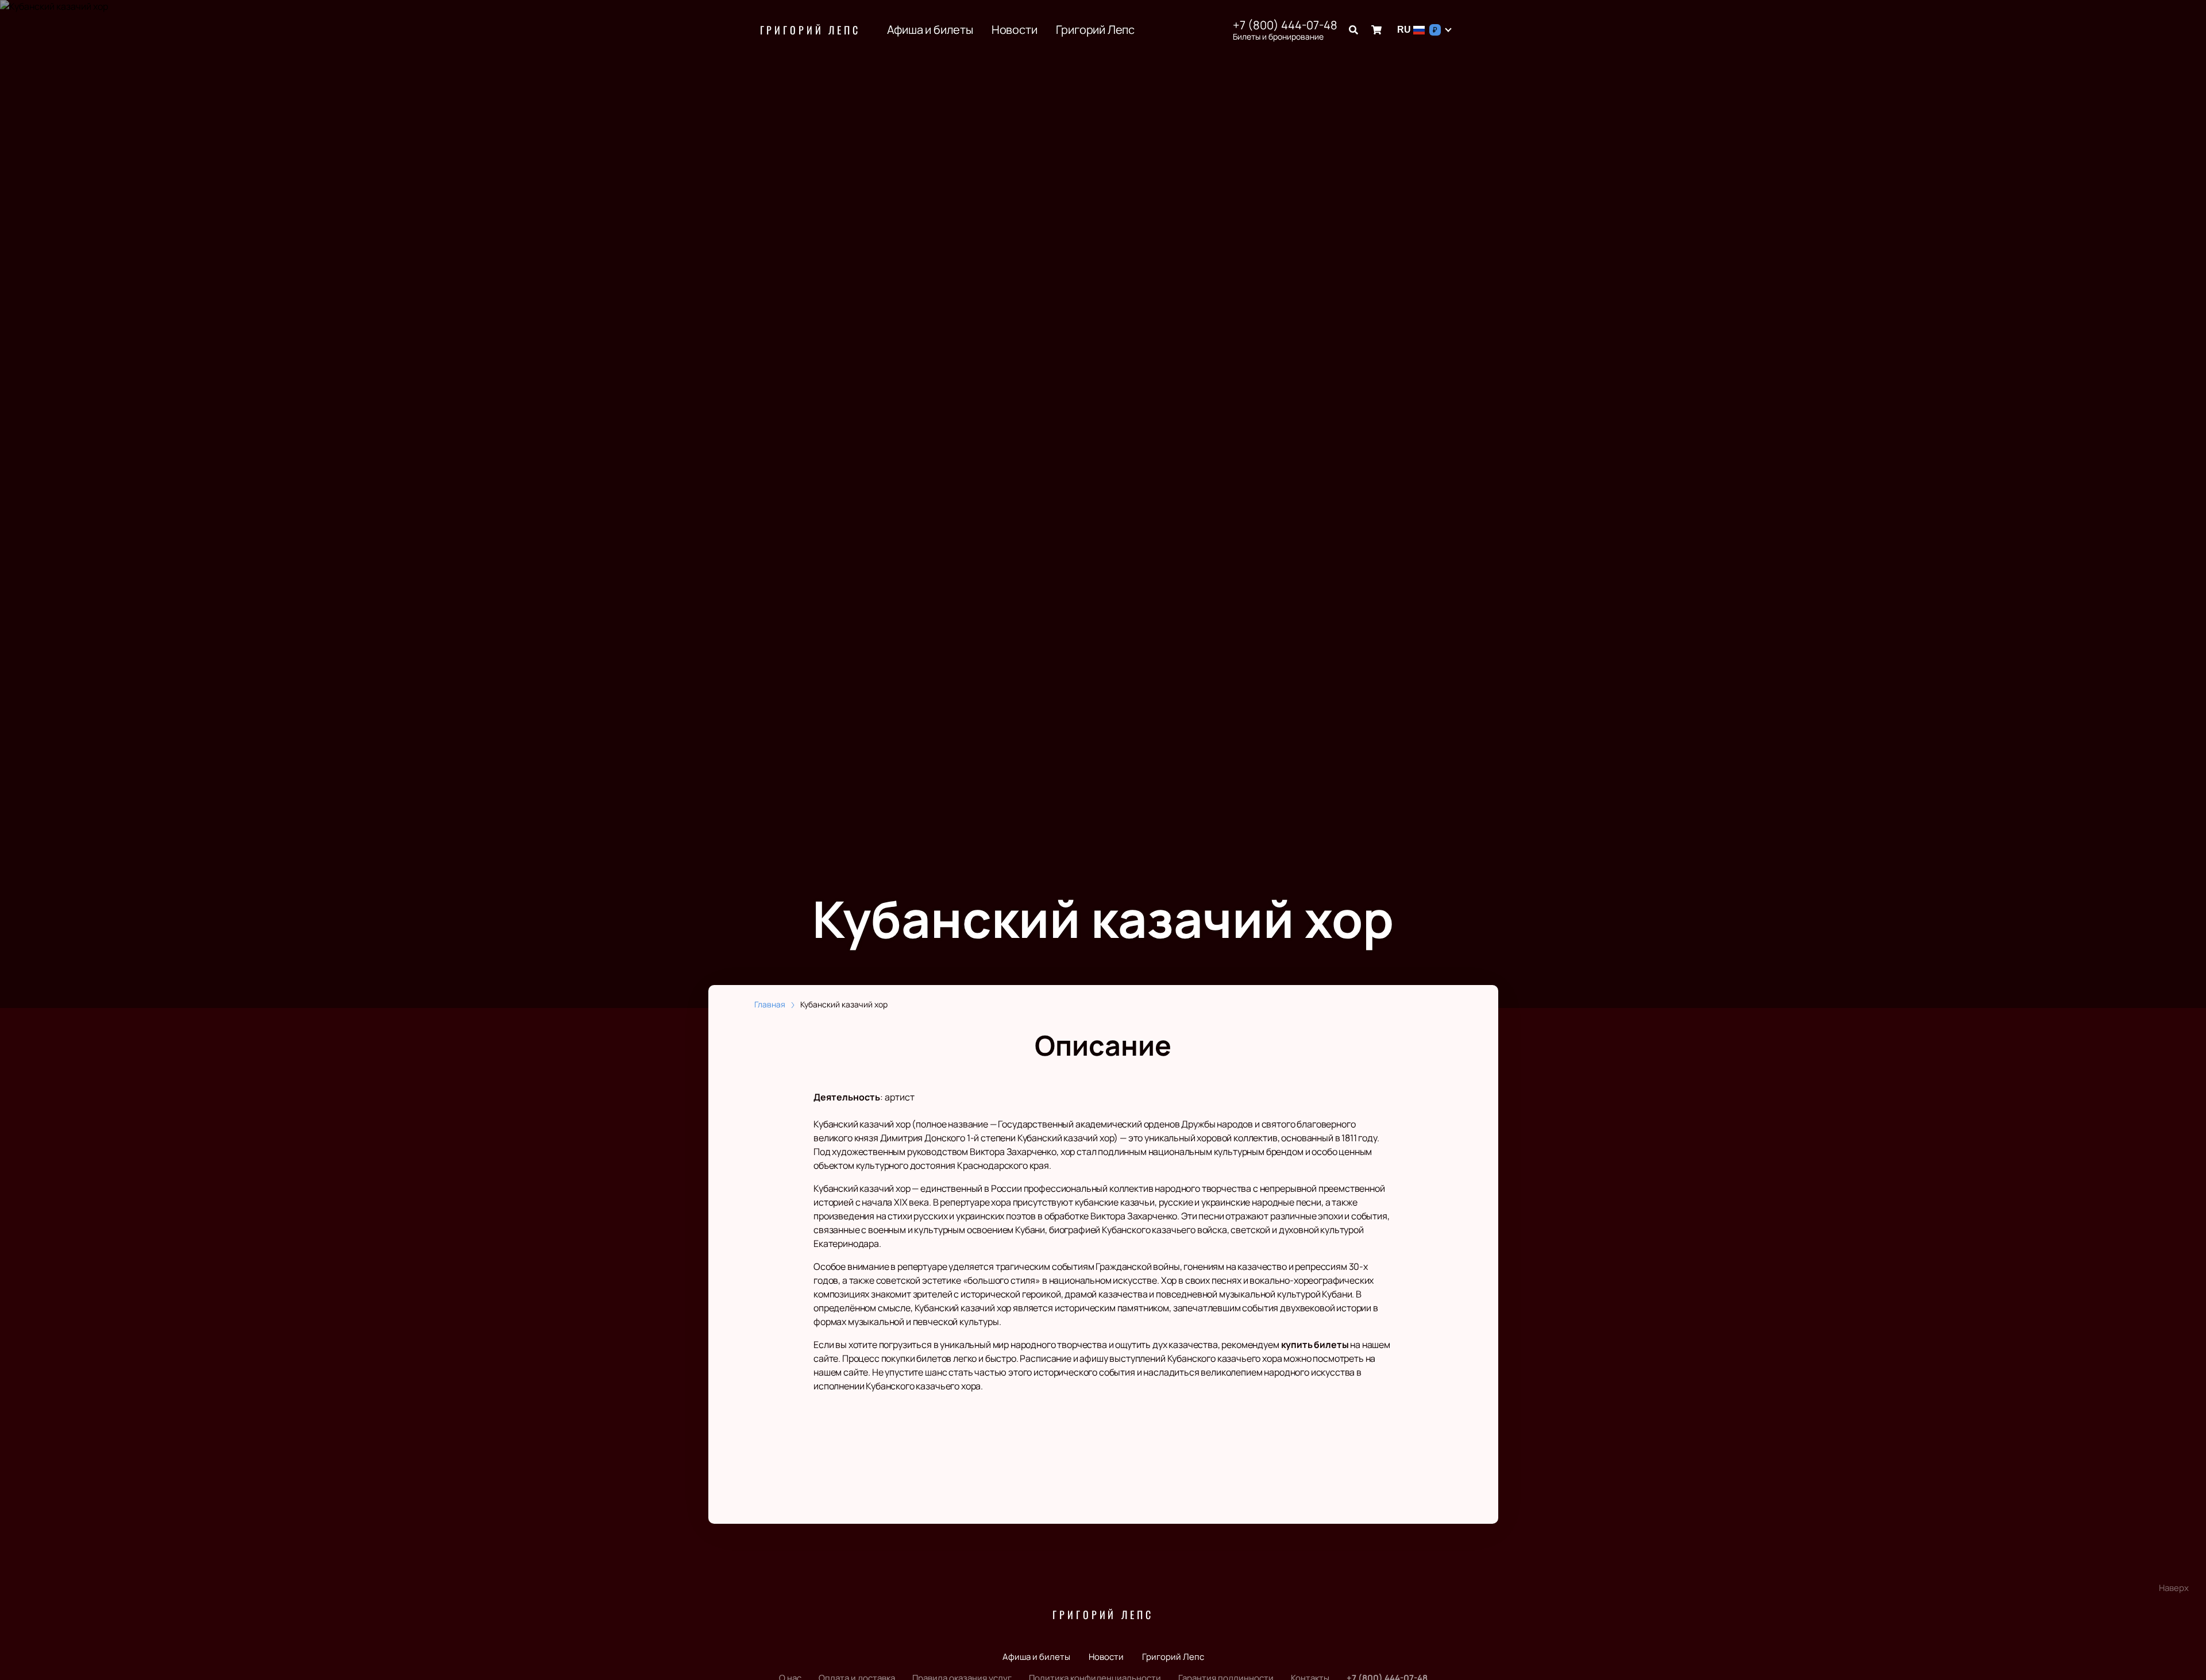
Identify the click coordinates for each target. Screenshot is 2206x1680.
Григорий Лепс (810, 30)
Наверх (2174, 1588)
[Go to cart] (1376, 30)
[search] (1353, 30)
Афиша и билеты (930, 30)
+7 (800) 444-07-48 (1285, 25)
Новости (1015, 30)
